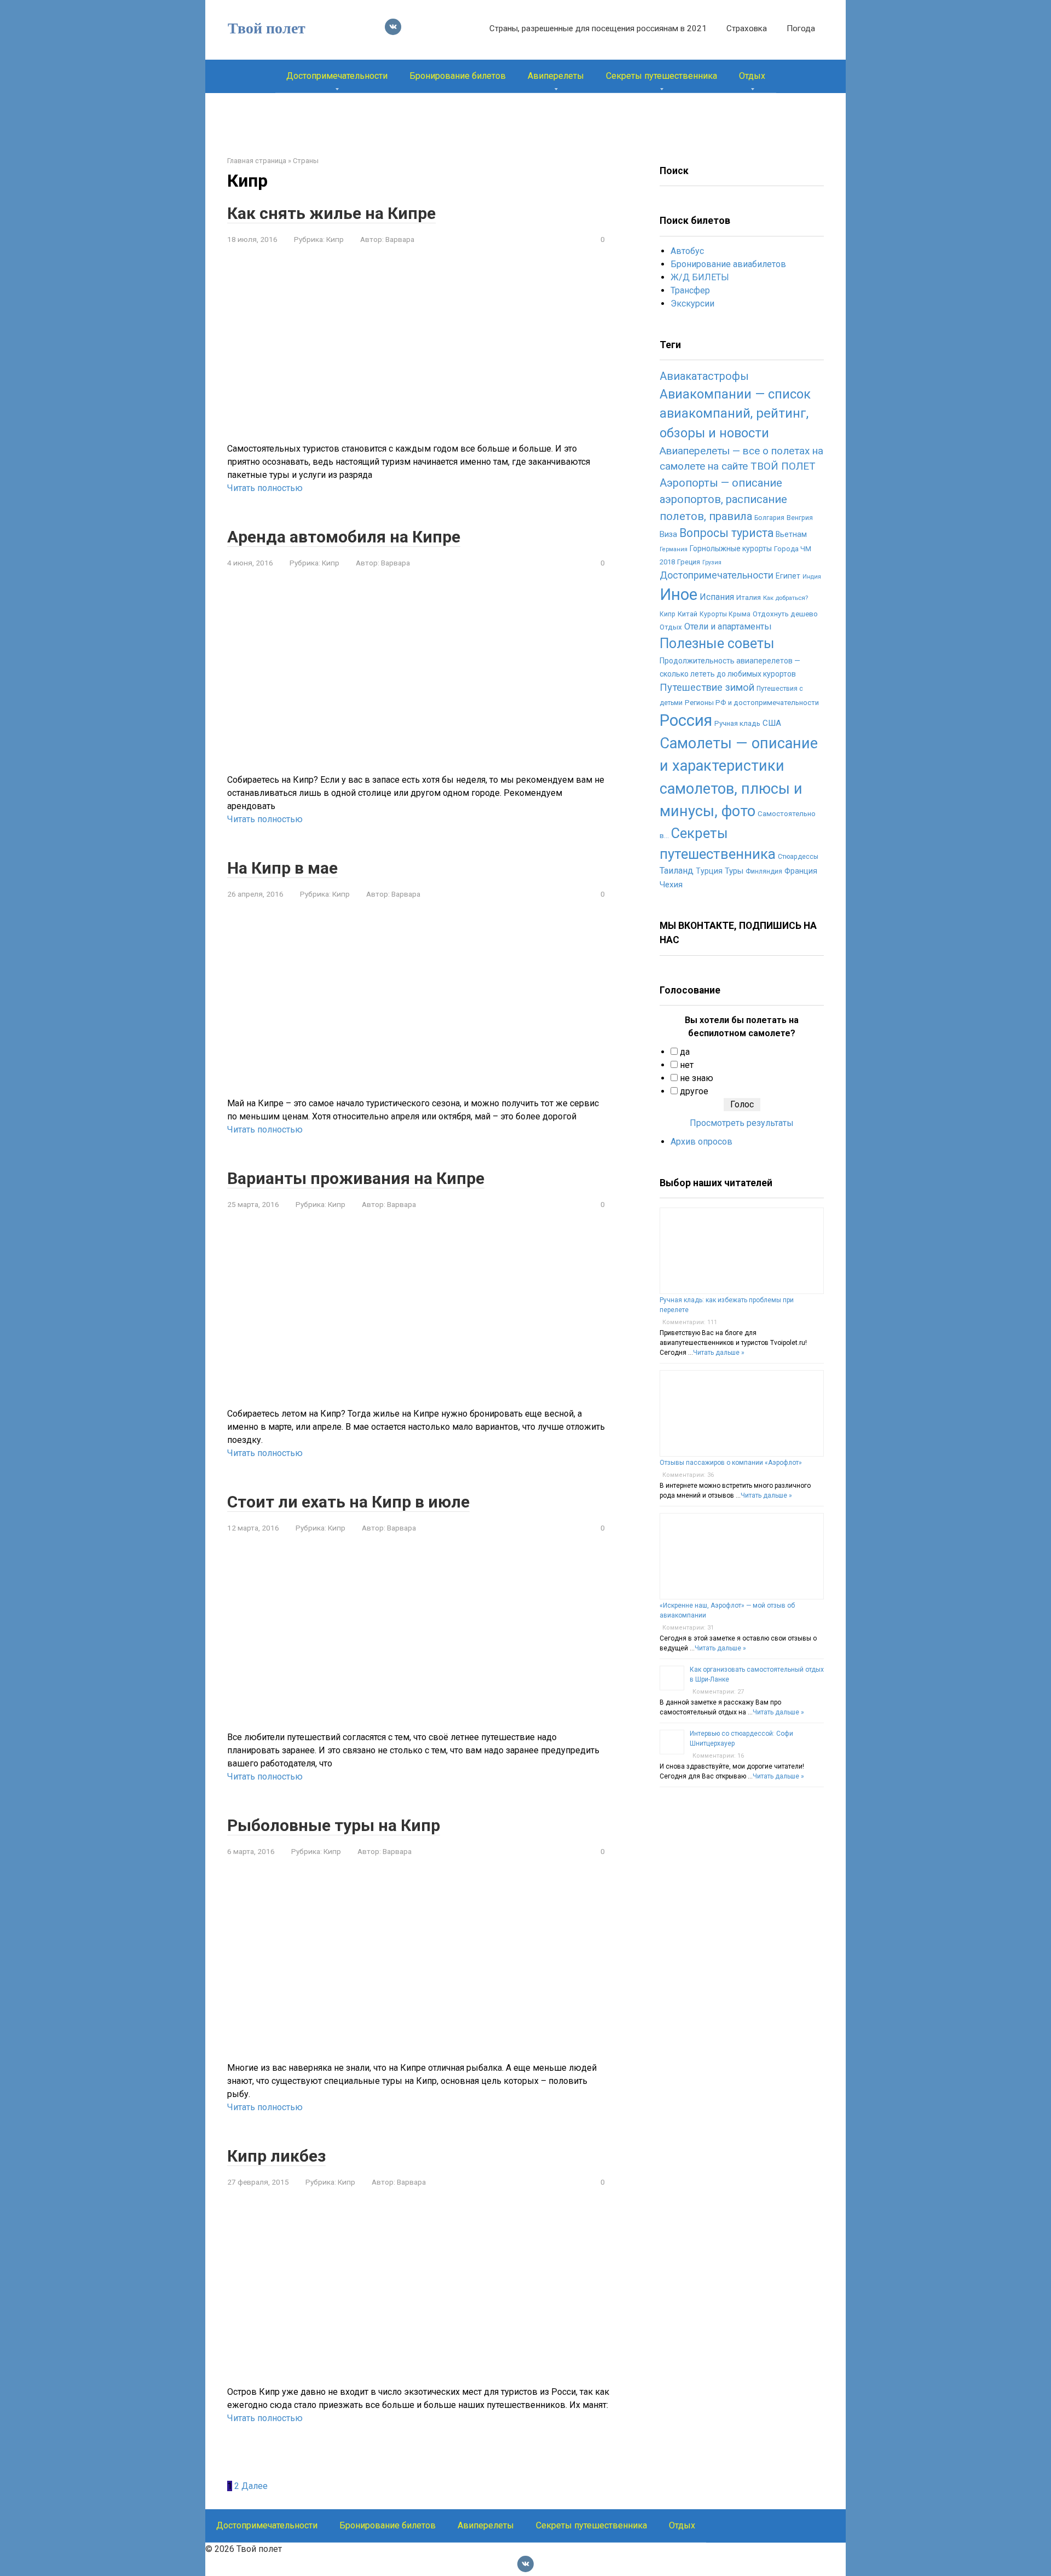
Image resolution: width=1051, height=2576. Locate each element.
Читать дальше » (719, 1353)
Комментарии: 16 (718, 1756)
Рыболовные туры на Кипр (334, 1825)
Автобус (687, 251)
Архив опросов (701, 1142)
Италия (749, 597)
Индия (812, 577)
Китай (688, 614)
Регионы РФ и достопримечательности (752, 703)
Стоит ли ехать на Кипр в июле (348, 1502)
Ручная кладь (737, 723)
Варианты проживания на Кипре (356, 1178)
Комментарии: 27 (718, 1692)
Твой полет (267, 28)
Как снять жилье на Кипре (331, 213)
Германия (674, 549)
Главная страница (257, 161)
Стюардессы (798, 857)
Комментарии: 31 (688, 1628)
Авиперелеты (556, 76)
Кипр (335, 239)
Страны (306, 161)
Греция (689, 562)
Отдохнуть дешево (785, 614)
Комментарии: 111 (690, 1322)
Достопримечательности (337, 76)
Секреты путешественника (662, 76)
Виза (668, 534)
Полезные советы (717, 643)
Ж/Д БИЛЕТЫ (700, 277)
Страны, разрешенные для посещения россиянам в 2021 (598, 28)
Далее (255, 2486)
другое (694, 1091)
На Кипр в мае (282, 868)
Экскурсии (692, 304)
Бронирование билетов (458, 76)
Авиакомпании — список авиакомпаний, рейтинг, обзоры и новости (735, 414)
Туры (734, 871)
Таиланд (677, 871)
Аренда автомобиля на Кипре (344, 537)
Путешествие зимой (707, 688)
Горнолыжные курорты (731, 548)
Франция (801, 871)
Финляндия (764, 871)
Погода (801, 28)
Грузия (712, 562)
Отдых (752, 76)
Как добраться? (786, 598)
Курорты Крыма (725, 614)
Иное (678, 594)
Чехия (671, 885)
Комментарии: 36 (688, 1475)
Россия (686, 720)
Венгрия (800, 518)
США (772, 723)
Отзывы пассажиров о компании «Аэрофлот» (731, 1463)
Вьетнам (791, 534)
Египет (788, 576)
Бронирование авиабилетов (728, 264)
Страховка (747, 28)
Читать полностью (265, 488)
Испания (717, 597)
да (685, 1052)
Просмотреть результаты (742, 1123)
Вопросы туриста (726, 533)
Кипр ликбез (276, 2156)
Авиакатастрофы (704, 376)
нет (687, 1065)
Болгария (769, 518)
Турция (709, 871)
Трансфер (690, 290)
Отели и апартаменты (728, 626)
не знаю (697, 1078)
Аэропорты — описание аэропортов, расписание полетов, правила (723, 499)
